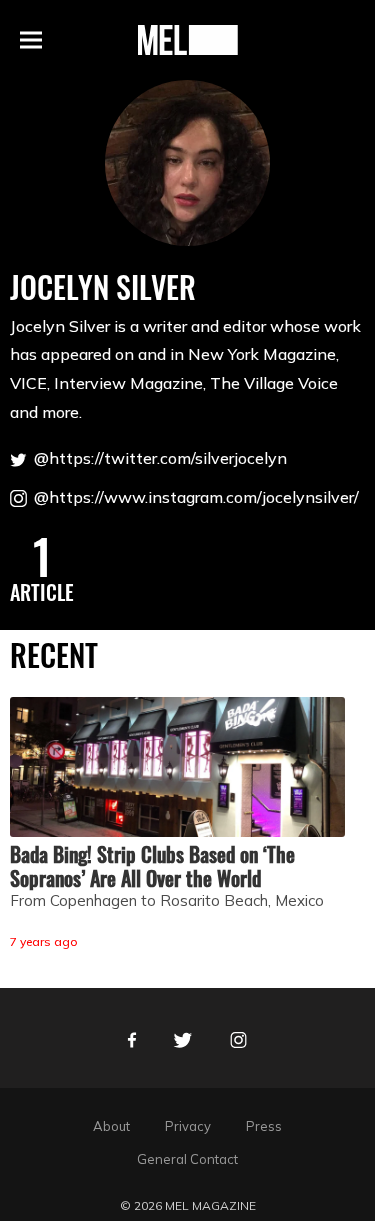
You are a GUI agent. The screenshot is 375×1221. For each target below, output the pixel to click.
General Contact (187, 1159)
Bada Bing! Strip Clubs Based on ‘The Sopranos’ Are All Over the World (152, 866)
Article (42, 592)
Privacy (188, 1126)
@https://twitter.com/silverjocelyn (158, 458)
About (111, 1126)
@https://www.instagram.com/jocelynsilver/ (194, 497)
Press (264, 1126)
